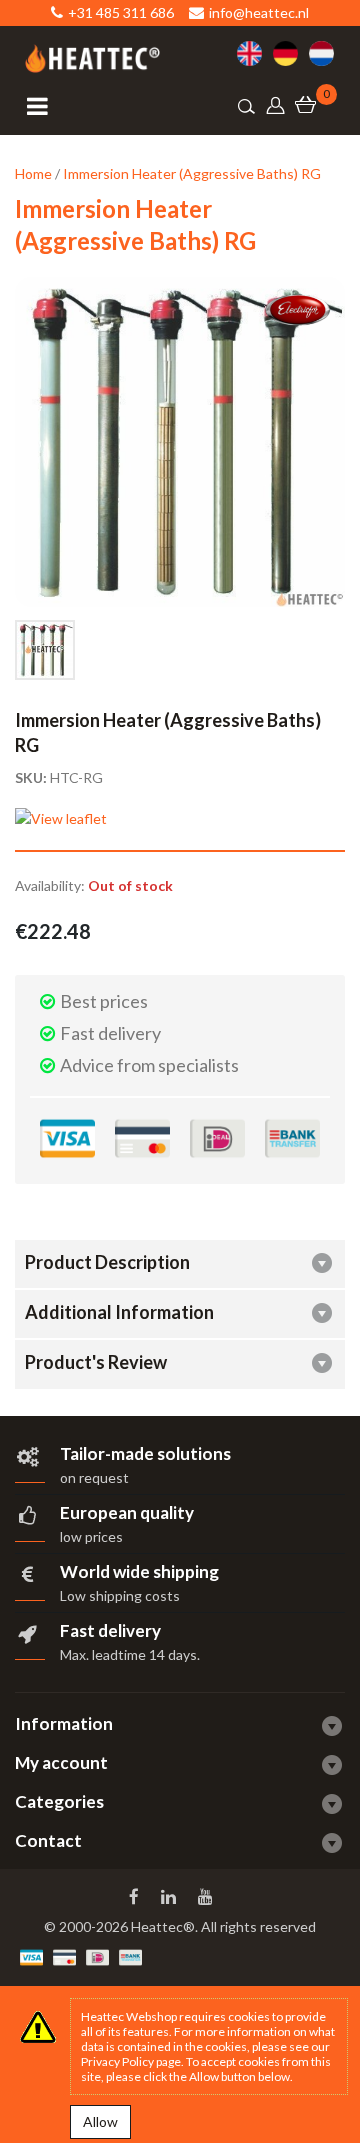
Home (33, 173)
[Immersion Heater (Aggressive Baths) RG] (45, 650)
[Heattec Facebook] (136, 1897)
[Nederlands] (327, 53)
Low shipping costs (120, 1595)
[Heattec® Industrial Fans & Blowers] (92, 58)
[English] (255, 53)
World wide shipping (139, 1571)
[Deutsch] (291, 53)
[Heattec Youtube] (207, 1897)
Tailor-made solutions (145, 1453)
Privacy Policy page (131, 2061)
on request (94, 1477)
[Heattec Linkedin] (170, 1897)
